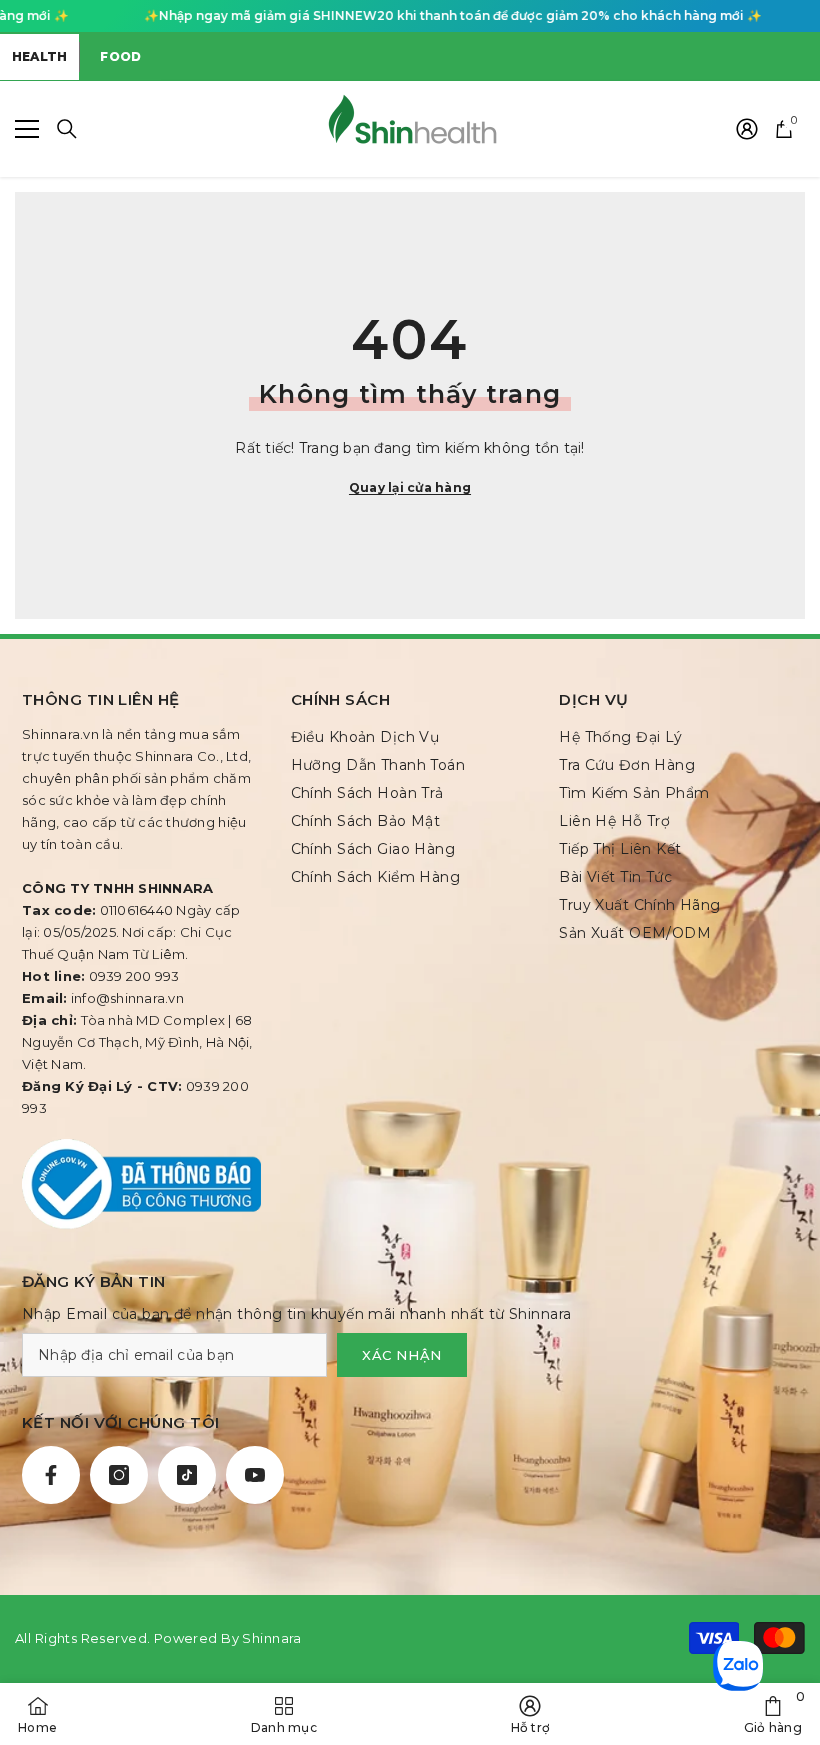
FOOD (120, 56)
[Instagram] (119, 1475)
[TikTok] (187, 1475)
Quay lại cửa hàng (410, 487)
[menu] (27, 129)
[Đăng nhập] (747, 129)
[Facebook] (51, 1475)
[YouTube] (255, 1475)
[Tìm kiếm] (67, 129)
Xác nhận (402, 1355)
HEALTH (39, 56)
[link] (773, 1714)
